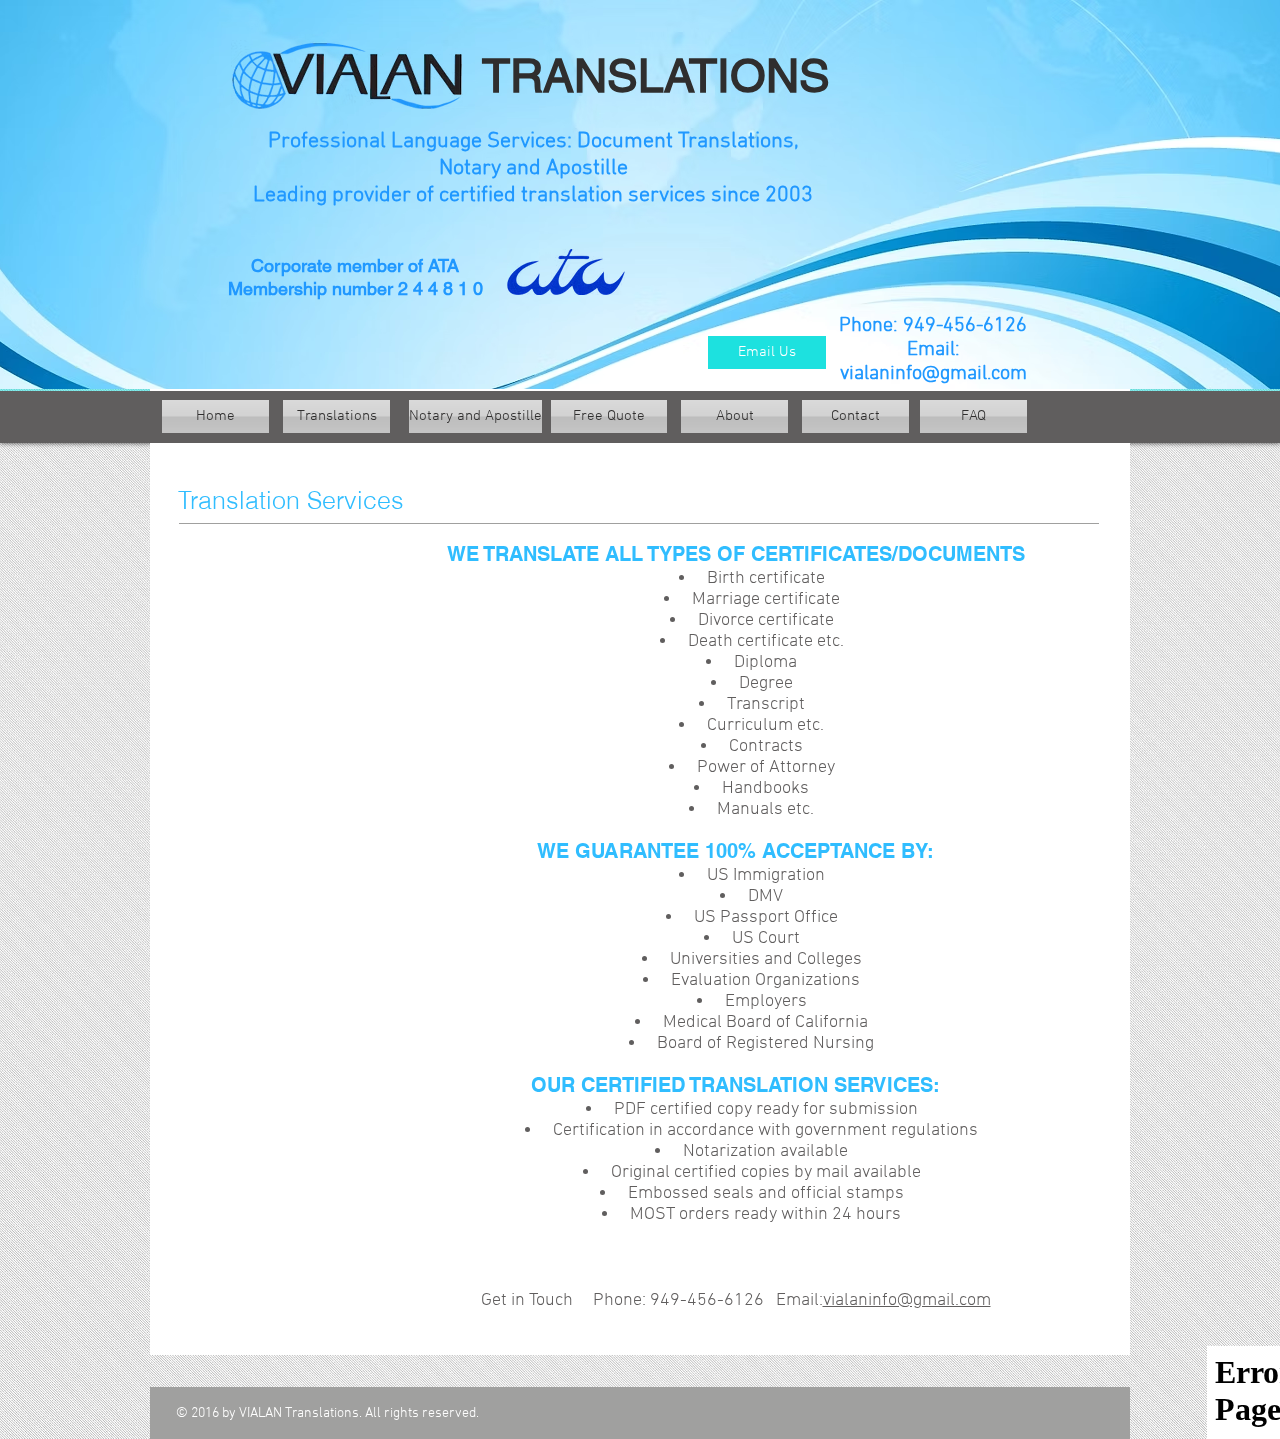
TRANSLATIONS (652, 75)
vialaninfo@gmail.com (933, 374)
